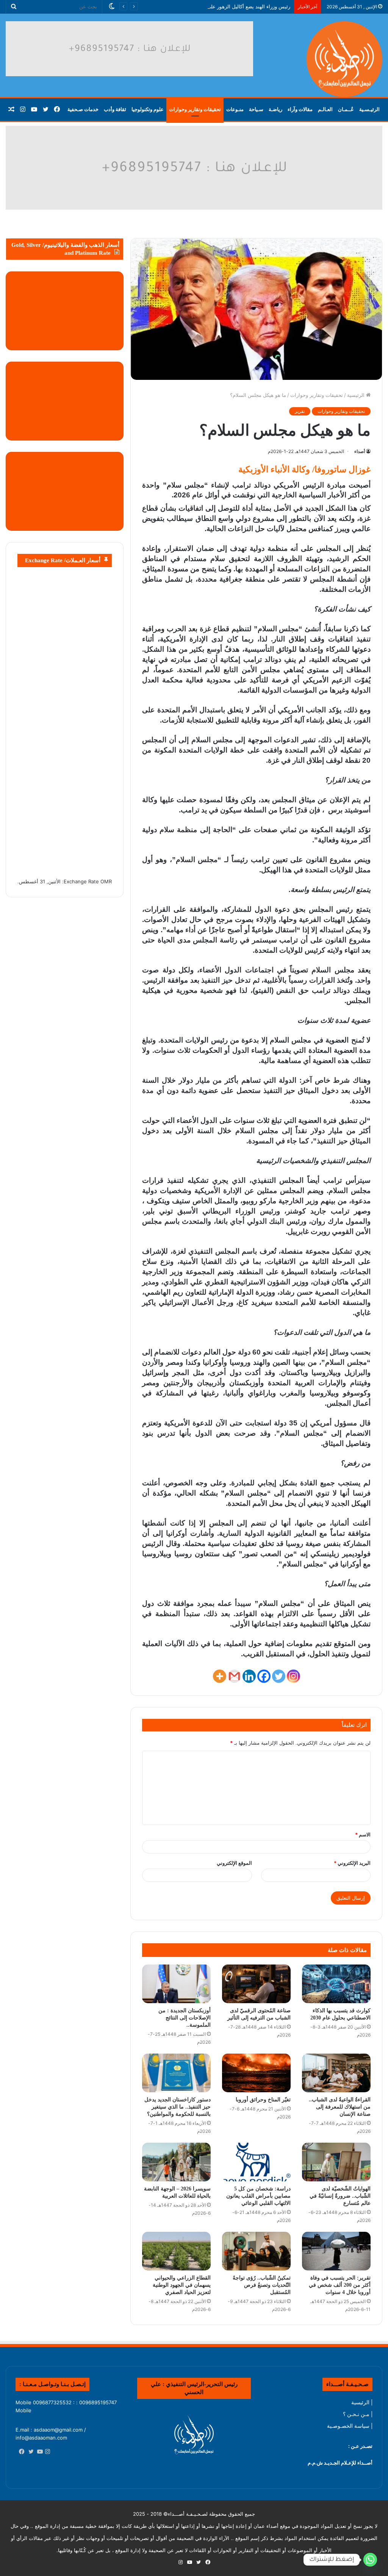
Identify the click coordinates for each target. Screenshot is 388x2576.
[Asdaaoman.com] (194, 167)
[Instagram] (293, 1676)
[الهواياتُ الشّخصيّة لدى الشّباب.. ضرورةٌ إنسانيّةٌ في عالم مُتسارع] (336, 2162)
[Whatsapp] (370, 2560)
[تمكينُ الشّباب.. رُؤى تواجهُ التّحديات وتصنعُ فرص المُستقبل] (256, 2251)
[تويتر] (29, 2452)
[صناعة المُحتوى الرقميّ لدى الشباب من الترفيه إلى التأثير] (256, 1984)
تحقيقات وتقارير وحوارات (195, 109)
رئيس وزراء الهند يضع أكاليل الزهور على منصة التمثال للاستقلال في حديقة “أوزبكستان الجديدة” (191, 6)
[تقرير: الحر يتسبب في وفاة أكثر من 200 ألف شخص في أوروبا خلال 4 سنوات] (336, 2251)
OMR (106, 881)
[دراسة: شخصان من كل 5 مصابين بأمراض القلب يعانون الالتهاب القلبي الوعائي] (256, 2162)
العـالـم (325, 109)
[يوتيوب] (38, 2452)
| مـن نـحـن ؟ (358, 2414)
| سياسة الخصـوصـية (350, 2426)
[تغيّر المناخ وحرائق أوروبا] (256, 2073)
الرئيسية (357, 395)
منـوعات (235, 109)
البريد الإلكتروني (352, 1863)
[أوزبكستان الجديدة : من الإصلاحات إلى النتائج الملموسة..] (176, 1984)
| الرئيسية (362, 2402)
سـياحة (256, 109)
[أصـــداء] (344, 59)
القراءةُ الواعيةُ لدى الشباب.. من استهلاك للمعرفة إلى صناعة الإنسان (340, 2107)
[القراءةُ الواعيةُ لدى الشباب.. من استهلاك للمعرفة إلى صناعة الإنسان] (336, 2073)
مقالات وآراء (300, 109)
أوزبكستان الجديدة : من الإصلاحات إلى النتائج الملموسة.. (185, 2018)
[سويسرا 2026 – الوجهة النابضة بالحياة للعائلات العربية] (176, 2162)
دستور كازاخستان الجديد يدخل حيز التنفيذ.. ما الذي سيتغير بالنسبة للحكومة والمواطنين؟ (178, 2107)
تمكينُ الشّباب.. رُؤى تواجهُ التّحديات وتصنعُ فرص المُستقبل (262, 2285)
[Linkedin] (249, 1676)
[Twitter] (279, 1676)
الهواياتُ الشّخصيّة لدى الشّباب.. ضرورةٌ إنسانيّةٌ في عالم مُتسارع (340, 2196)
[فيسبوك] (20, 2452)
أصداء (360, 451)
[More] (220, 1676)
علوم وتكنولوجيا (148, 109)
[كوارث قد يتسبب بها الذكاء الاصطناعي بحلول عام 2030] (336, 1984)
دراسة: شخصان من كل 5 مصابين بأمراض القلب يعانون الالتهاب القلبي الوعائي (258, 2196)
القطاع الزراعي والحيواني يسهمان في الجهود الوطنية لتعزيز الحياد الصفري (182, 2285)
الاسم (363, 1834)
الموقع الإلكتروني (234, 1863)
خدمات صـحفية (83, 109)
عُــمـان (346, 109)
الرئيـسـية (369, 109)
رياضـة (275, 109)
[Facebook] (264, 1676)
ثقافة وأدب (115, 109)
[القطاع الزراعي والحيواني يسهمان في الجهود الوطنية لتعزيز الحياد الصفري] (176, 2251)
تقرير (300, 411)
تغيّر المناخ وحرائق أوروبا (263, 2100)
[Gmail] (234, 1676)
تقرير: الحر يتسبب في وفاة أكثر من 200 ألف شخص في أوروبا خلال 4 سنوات (340, 2285)
